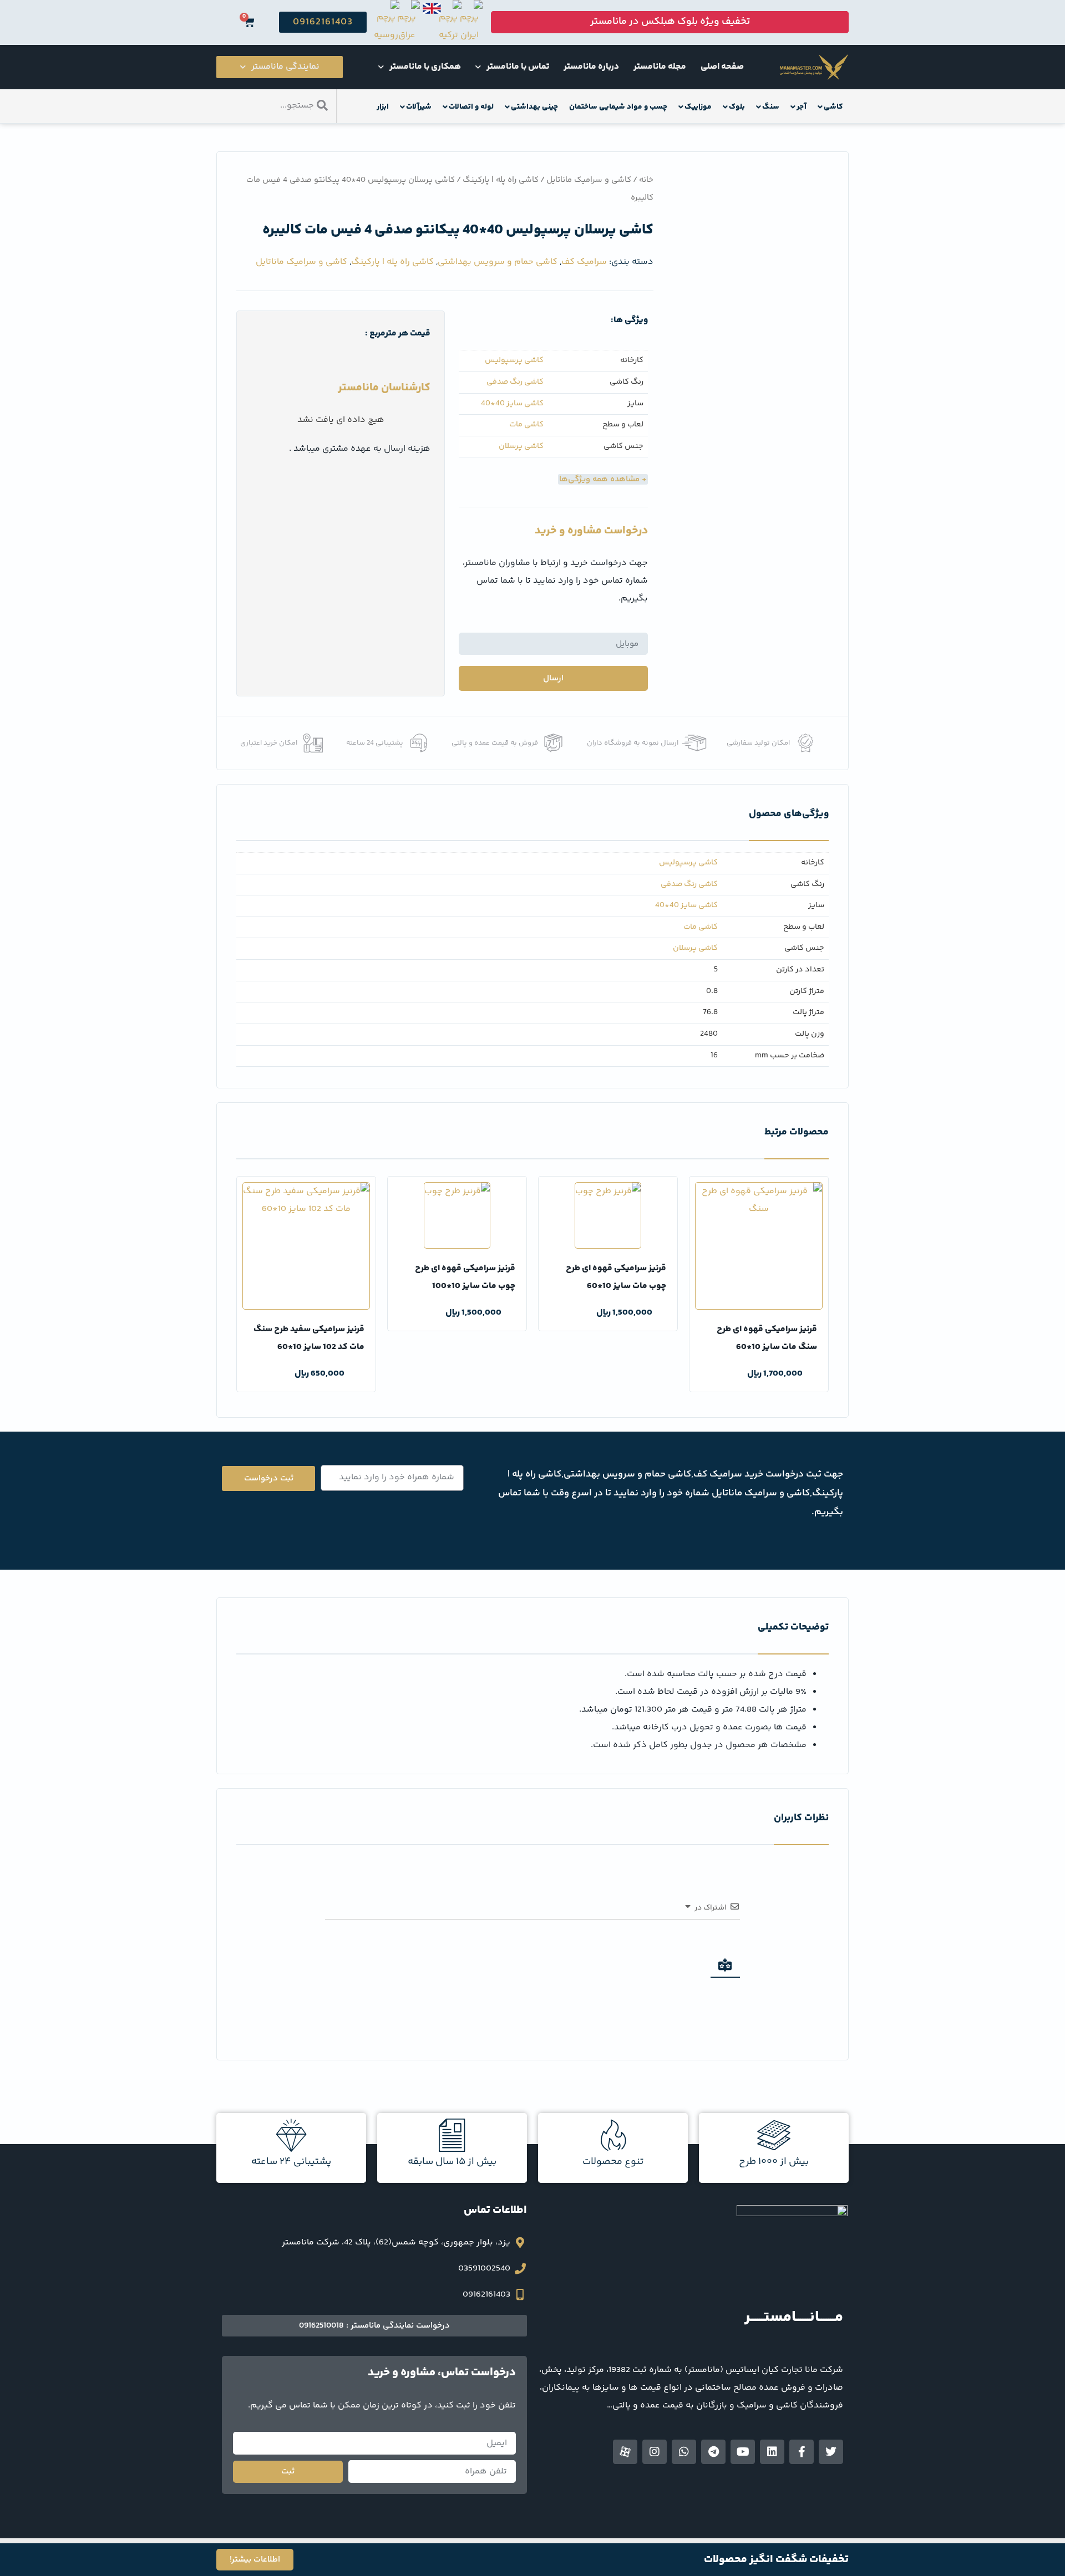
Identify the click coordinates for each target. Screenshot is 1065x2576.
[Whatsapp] (684, 2452)
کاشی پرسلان (521, 447)
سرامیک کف (584, 262)
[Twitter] (831, 2452)
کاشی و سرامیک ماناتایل (589, 180)
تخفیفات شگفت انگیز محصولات (776, 2560)
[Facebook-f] (802, 2452)
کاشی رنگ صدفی (515, 382)
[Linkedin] (772, 2452)
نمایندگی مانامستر (285, 67)
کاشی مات (526, 425)
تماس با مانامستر (518, 67)
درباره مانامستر (591, 67)
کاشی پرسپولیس (514, 361)
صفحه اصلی (722, 67)
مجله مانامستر (660, 67)
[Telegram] (713, 2452)
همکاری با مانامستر (425, 67)
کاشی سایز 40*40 (512, 404)
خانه (646, 180)
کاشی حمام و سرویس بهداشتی (498, 262)
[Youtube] (743, 2452)
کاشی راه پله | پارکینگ (501, 180)
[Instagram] (655, 2452)
